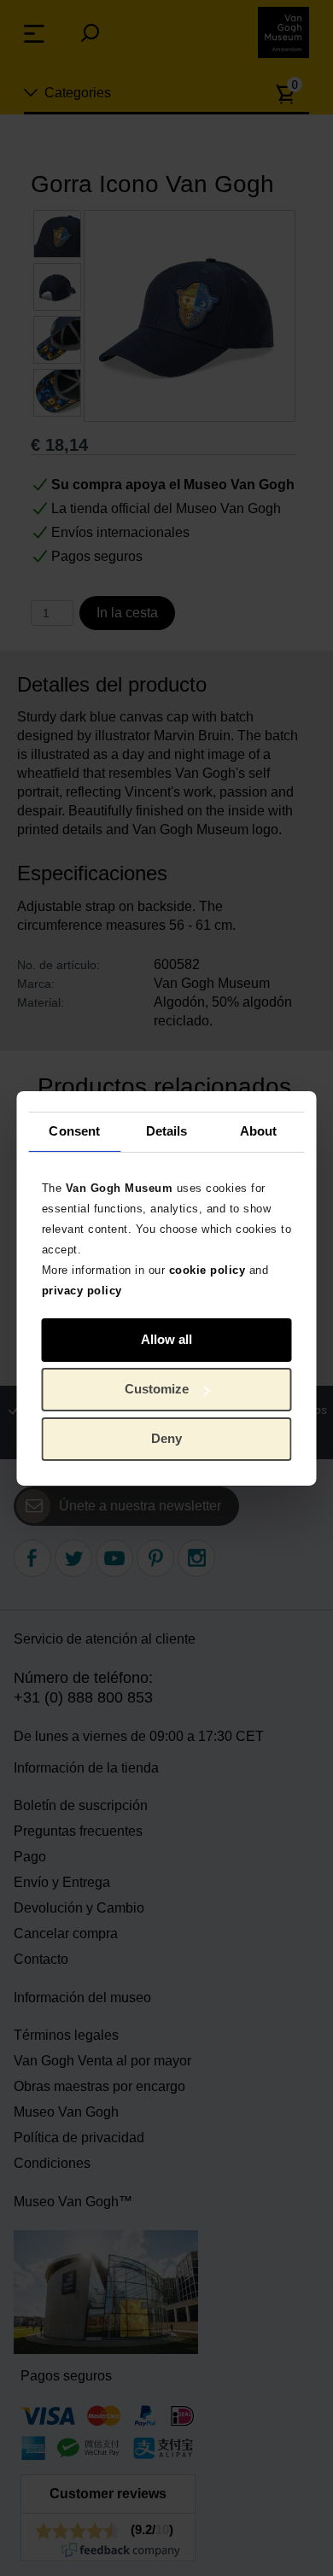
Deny (166, 1438)
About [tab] (259, 1131)
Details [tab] (167, 1131)
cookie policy (207, 1269)
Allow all (166, 1339)
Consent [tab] (74, 1131)
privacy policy (82, 1290)
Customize (157, 1389)
